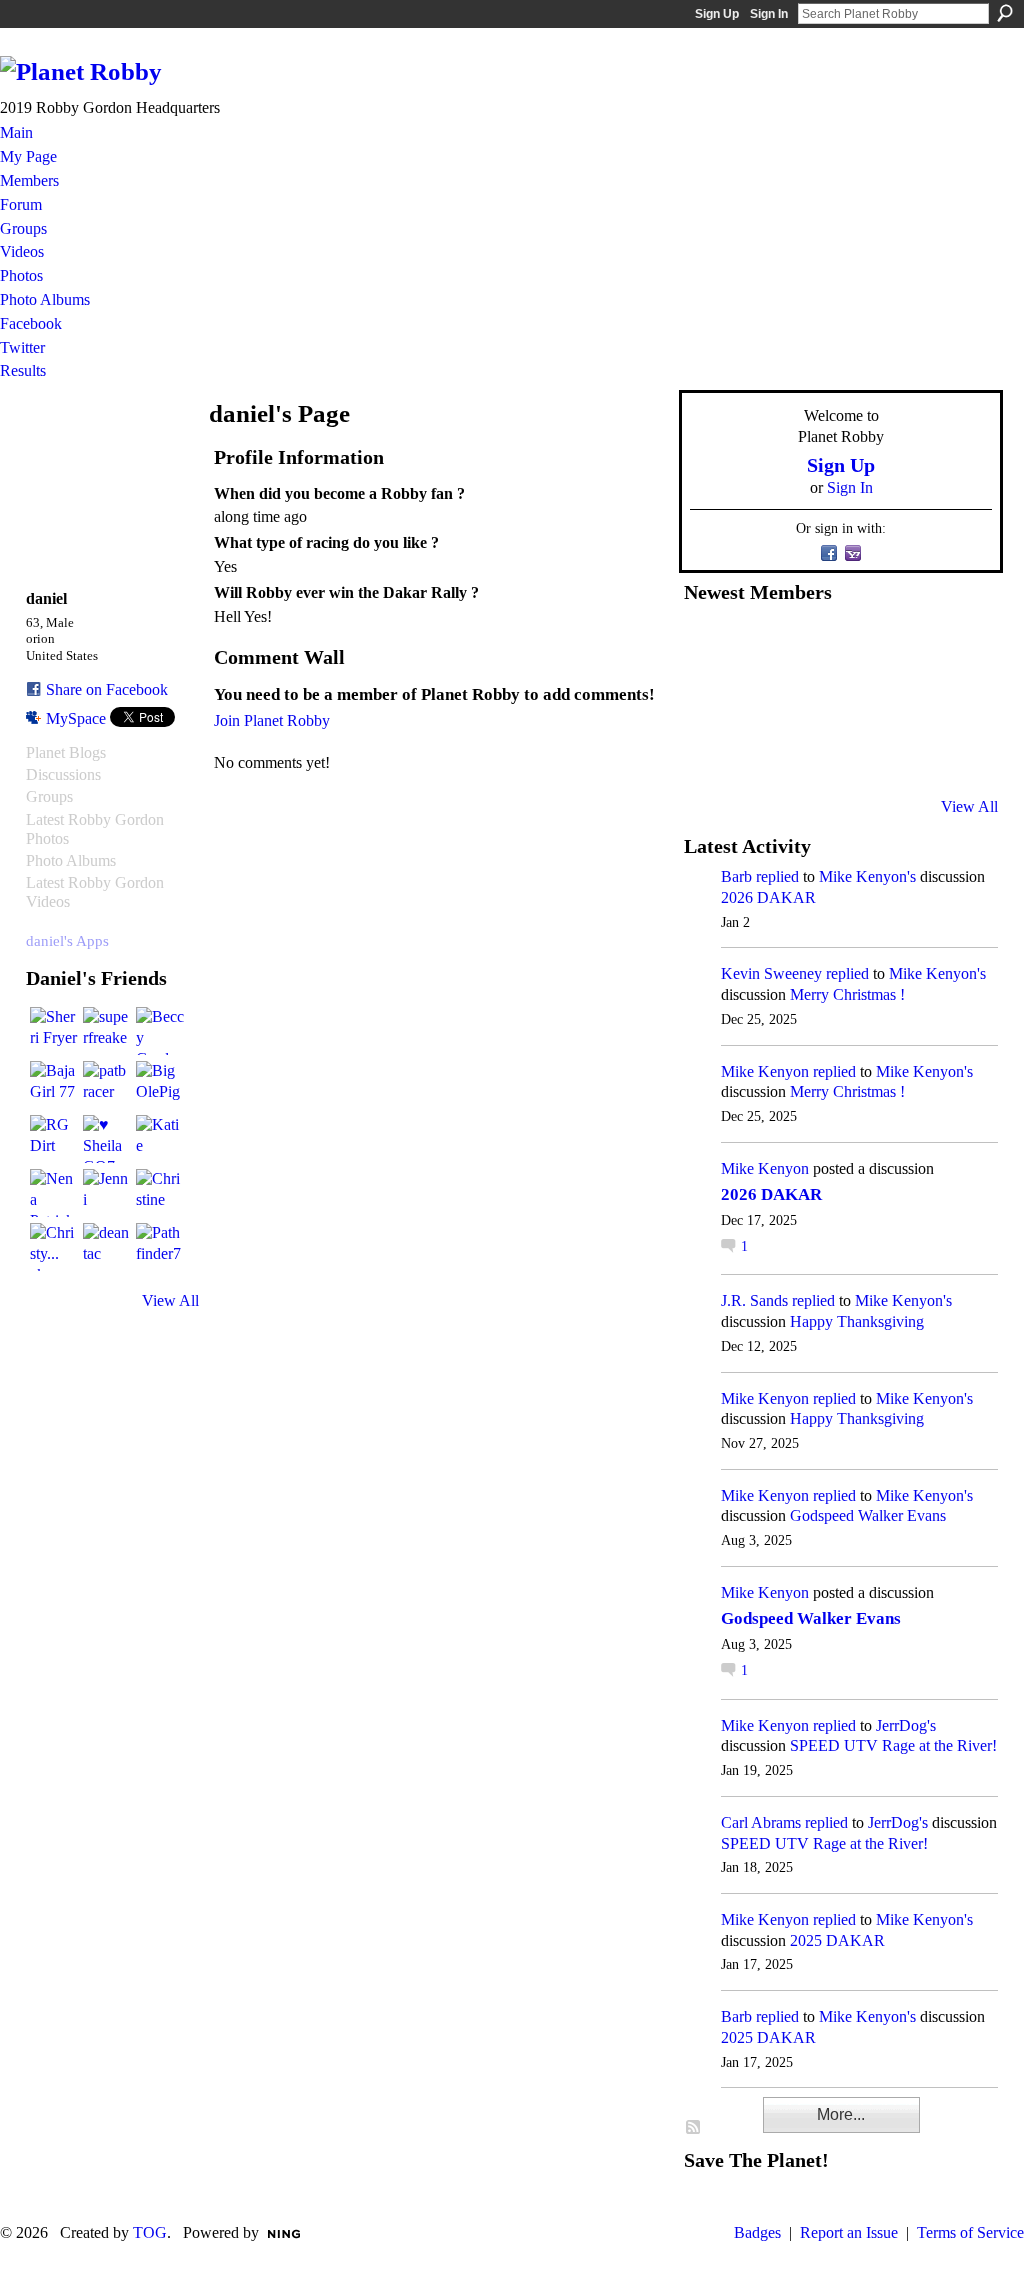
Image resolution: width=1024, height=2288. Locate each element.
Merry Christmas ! (847, 994)
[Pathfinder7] (160, 1247)
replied (777, 876)
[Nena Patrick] (54, 1193)
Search (1005, 13)
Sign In (769, 14)
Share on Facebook (107, 689)
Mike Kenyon (765, 1071)
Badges (757, 2232)
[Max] (953, 699)
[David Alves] (757, 699)
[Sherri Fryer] (54, 1031)
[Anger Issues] (806, 753)
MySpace (76, 718)
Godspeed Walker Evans (868, 1515)
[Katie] (160, 1139)
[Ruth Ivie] (806, 699)
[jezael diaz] (757, 645)
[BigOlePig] (160, 1085)
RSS (694, 2128)
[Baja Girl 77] (54, 1085)
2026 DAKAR (768, 897)
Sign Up (717, 14)
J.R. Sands (754, 1300)
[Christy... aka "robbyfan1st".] (54, 1247)
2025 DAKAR (837, 1940)
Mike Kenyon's (867, 876)
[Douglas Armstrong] (708, 645)
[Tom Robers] (855, 699)
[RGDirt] (54, 1139)
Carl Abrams (761, 1822)
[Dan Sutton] (953, 645)
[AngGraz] (904, 699)
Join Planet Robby (272, 720)
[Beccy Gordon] (160, 1031)
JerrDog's (906, 1725)
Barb (736, 876)
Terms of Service (970, 2232)
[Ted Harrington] (708, 753)
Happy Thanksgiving (857, 1321)
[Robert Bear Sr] (953, 753)
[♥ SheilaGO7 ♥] (107, 1139)
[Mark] (855, 753)
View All (170, 1300)
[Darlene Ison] (806, 645)
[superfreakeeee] (107, 1031)
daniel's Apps (67, 940)
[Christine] (160, 1193)
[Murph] (757, 753)
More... (841, 2114)
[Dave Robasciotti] (708, 699)
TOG (150, 2232)
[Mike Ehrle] (855, 645)
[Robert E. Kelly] (904, 753)
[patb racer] (107, 1085)
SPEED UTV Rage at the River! (893, 1745)
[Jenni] (107, 1193)
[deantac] (107, 1247)
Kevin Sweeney (771, 973)
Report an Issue (849, 2232)
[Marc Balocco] (904, 645)
